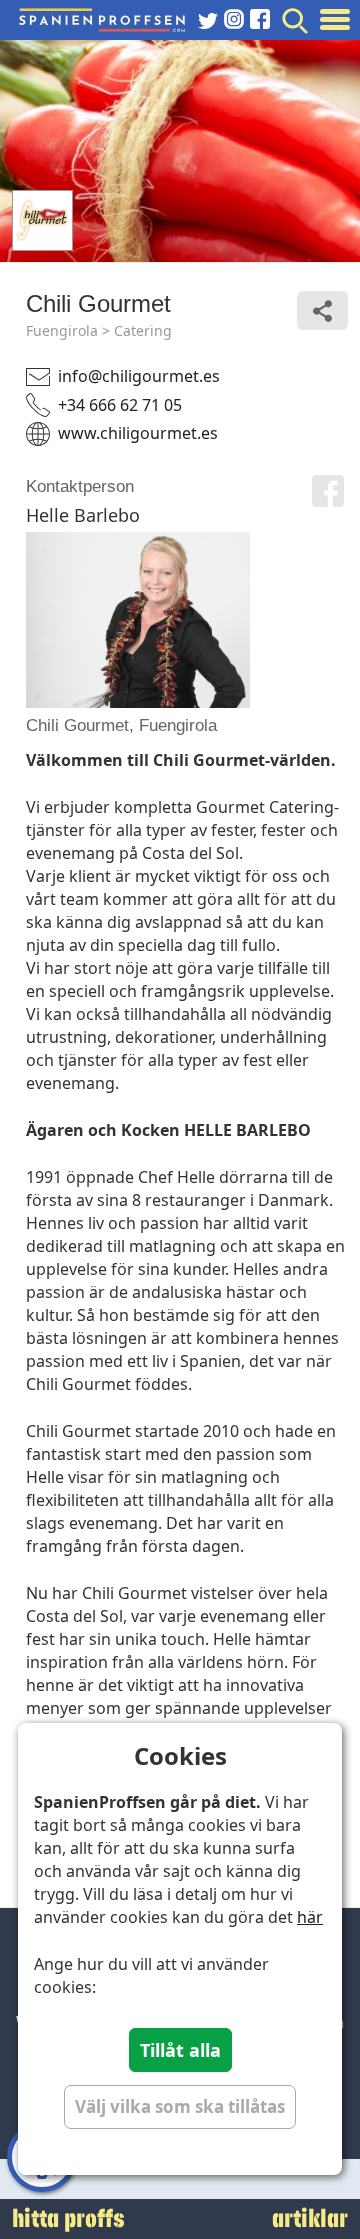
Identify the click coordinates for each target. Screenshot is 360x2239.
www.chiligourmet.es (138, 433)
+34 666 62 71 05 (120, 405)
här (310, 1917)
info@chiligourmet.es (139, 376)
